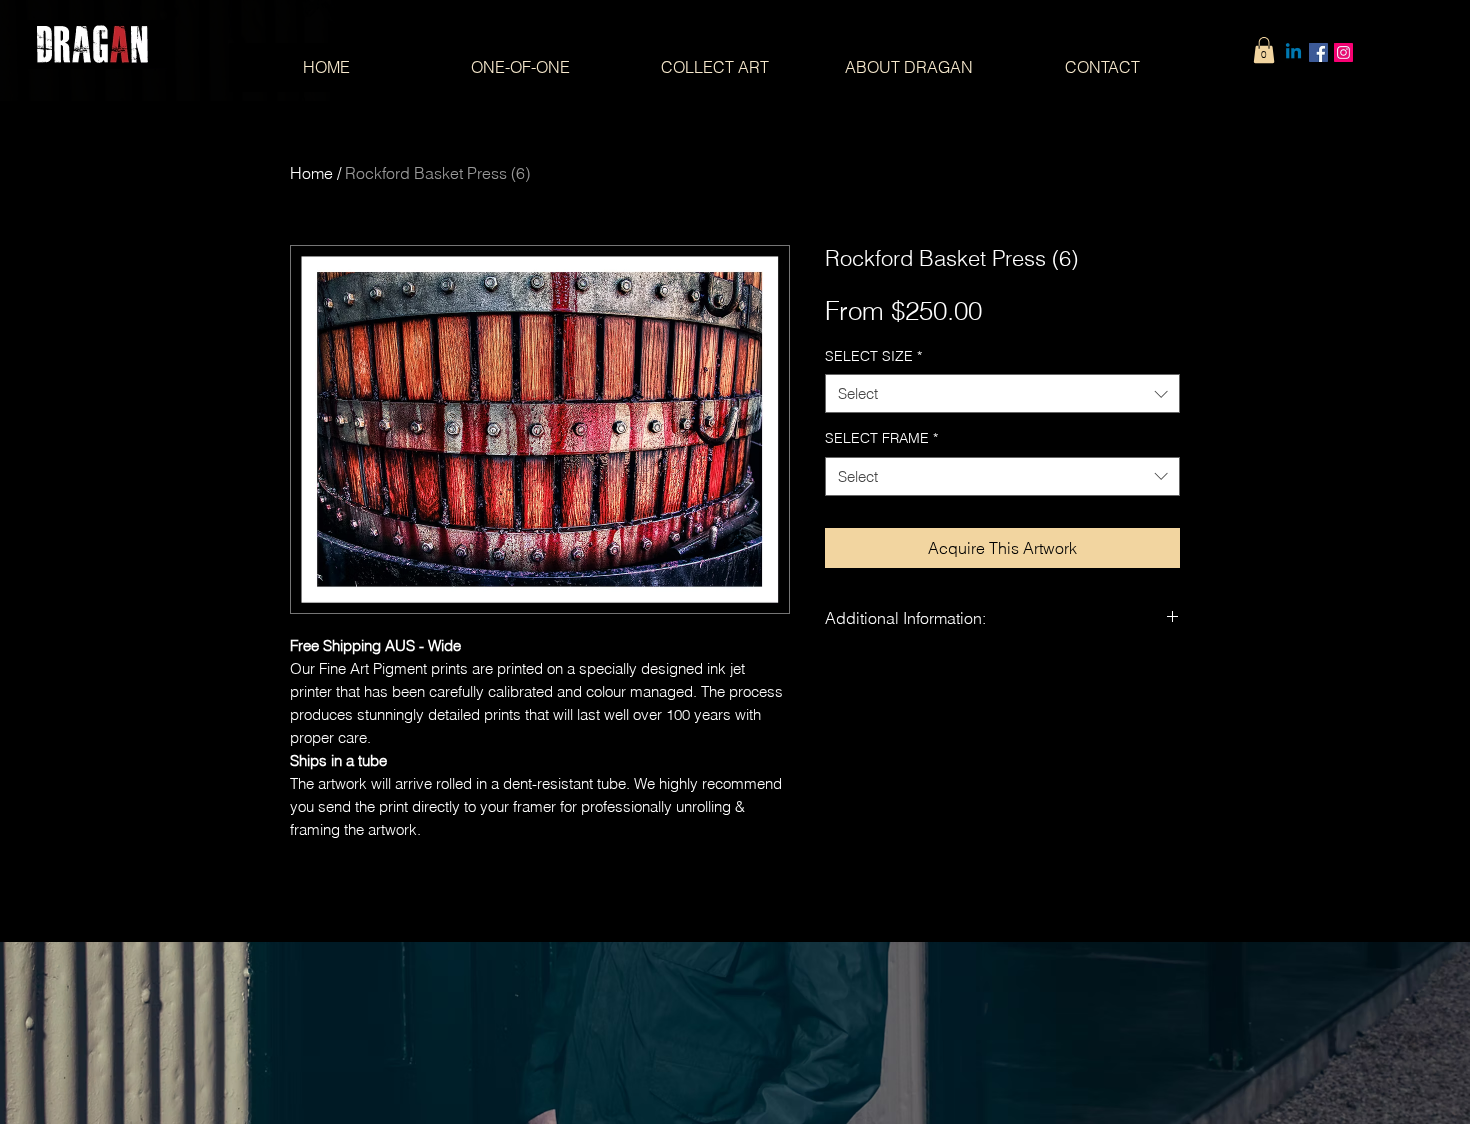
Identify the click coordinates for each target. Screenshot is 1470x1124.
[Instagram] (1343, 52)
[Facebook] (1318, 52)
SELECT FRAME (881, 438)
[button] (1264, 50)
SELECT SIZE (873, 356)
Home (311, 173)
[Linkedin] (1293, 52)
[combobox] (1002, 393)
